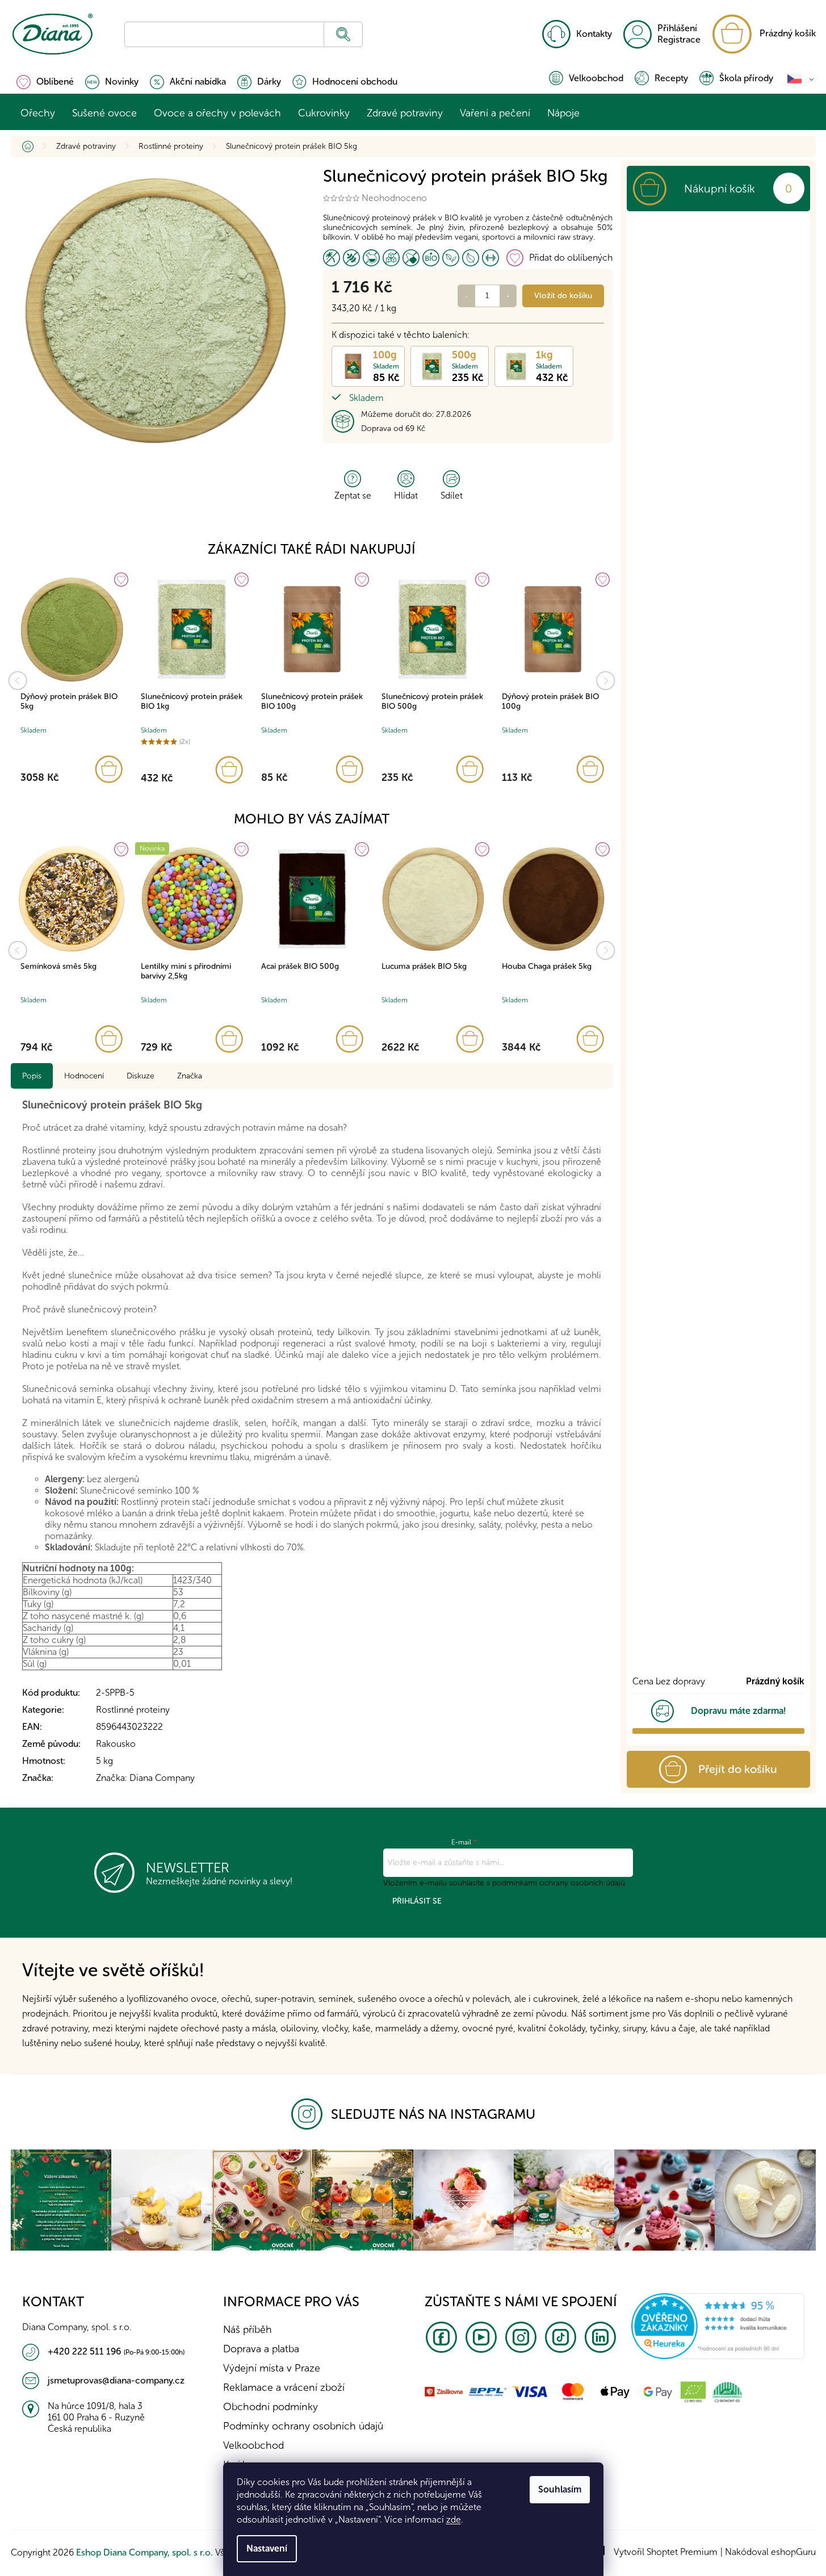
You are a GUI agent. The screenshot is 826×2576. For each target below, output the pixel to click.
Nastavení (267, 2548)
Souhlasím (560, 2489)
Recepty (671, 78)
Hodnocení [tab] (84, 1076)
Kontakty (594, 34)
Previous (18, 681)
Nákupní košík (720, 189)
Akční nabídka (198, 81)
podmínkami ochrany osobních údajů (559, 1883)
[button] (72, 769)
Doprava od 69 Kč (393, 428)
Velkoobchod (596, 78)
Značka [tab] (190, 1076)
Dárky (269, 81)
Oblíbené (55, 81)
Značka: (145, 1778)
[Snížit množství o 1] (467, 296)
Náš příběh (248, 2330)
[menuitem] (38, 113)
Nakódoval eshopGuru (770, 2552)
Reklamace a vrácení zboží (284, 2387)
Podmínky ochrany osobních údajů (303, 2426)
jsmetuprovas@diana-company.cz (116, 2380)
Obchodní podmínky (271, 2407)
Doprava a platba (261, 2349)
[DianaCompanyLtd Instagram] (311, 2114)
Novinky (122, 81)
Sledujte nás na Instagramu (433, 2114)
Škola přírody (746, 78)
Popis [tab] (32, 1076)
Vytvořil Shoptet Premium (666, 2552)
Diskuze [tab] (141, 1076)
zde (454, 2519)
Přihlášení (677, 28)
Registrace (679, 39)
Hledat (343, 34)
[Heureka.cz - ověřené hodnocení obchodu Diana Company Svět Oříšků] (718, 2325)
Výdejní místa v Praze (272, 2368)
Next (606, 681)
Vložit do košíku (563, 296)
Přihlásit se (417, 1901)
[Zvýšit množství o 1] (508, 296)
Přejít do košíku (738, 1769)
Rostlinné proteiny (133, 1710)
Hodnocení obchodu (355, 81)
